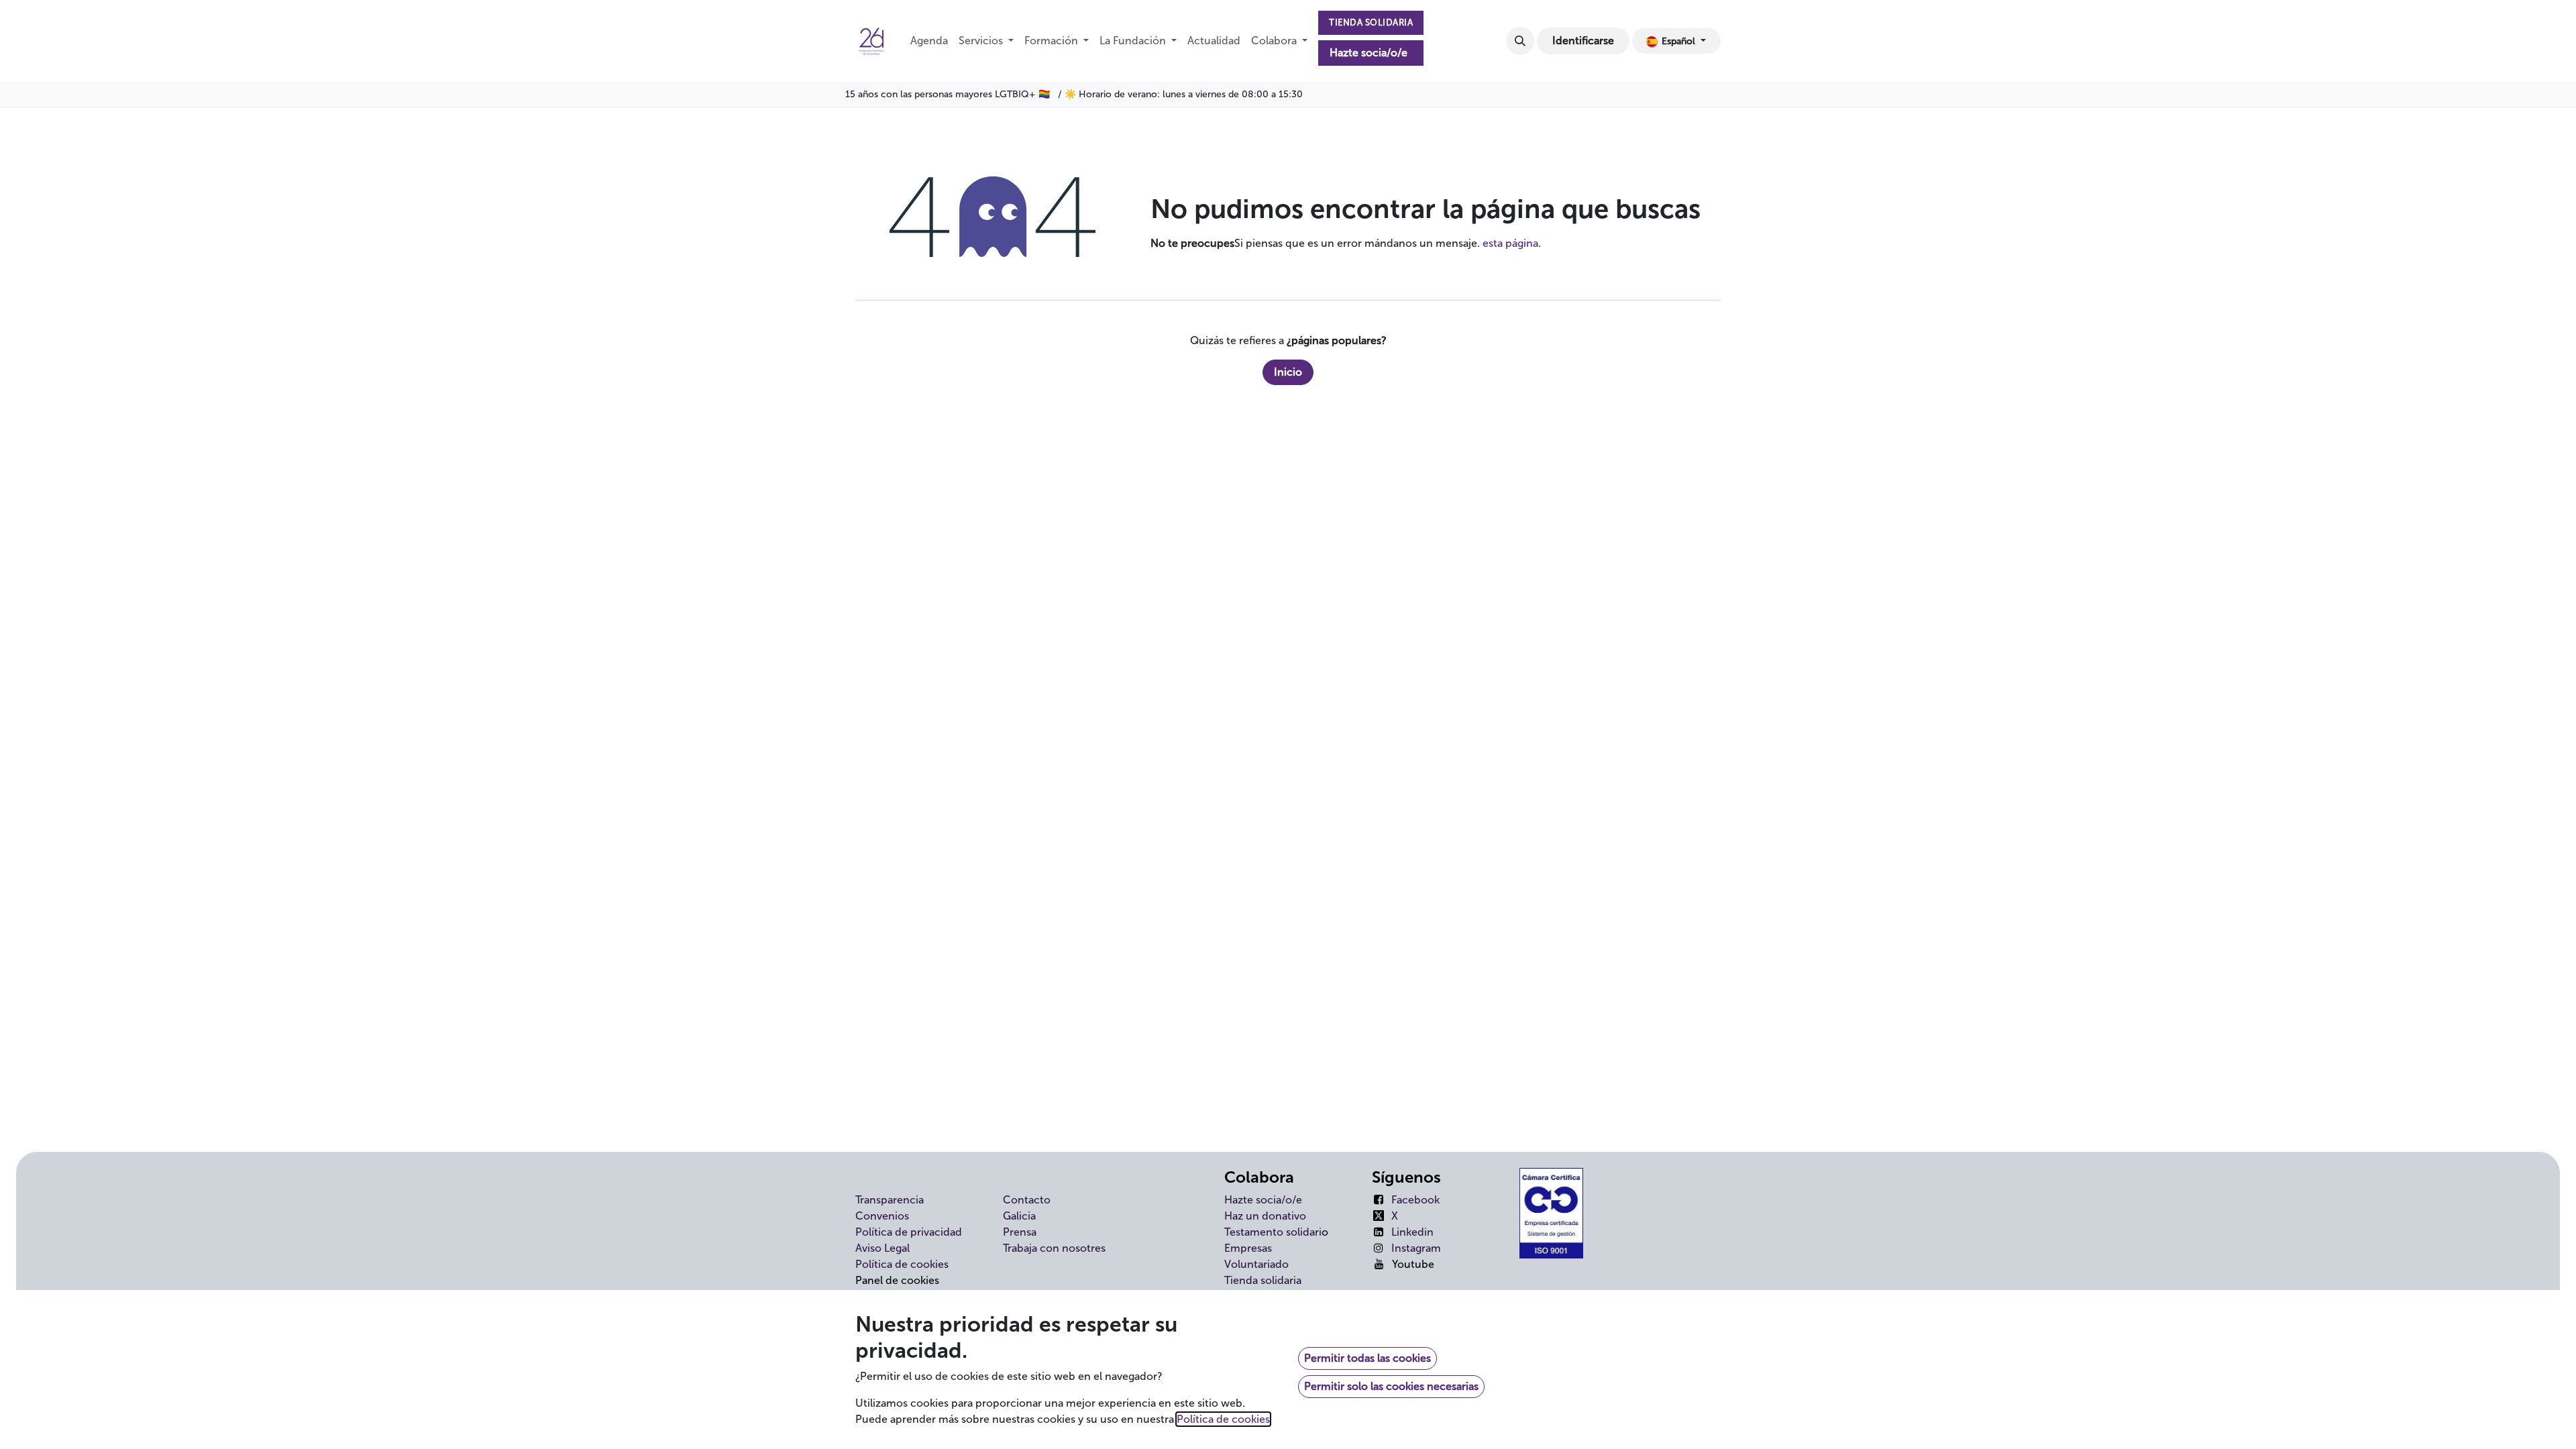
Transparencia (890, 1200)
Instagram (1416, 1248)
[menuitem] (929, 41)
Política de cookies (902, 1264)
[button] (1520, 41)
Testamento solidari (1273, 1232)
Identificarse (1583, 41)
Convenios (882, 1216)
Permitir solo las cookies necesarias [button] (1391, 1386)
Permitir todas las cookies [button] (1367, 1358)
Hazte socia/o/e (1368, 53)
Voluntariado (1256, 1264)
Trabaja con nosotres (1054, 1248)
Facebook (1415, 1200)
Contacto (1027, 1200)
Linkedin (1412, 1232)
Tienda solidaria (1263, 1280)
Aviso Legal (882, 1248)
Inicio (1288, 372)
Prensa (1020, 1232)
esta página (1510, 243)
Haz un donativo (1265, 1216)
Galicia (1019, 1216)
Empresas (1248, 1248)
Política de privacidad (909, 1232)
